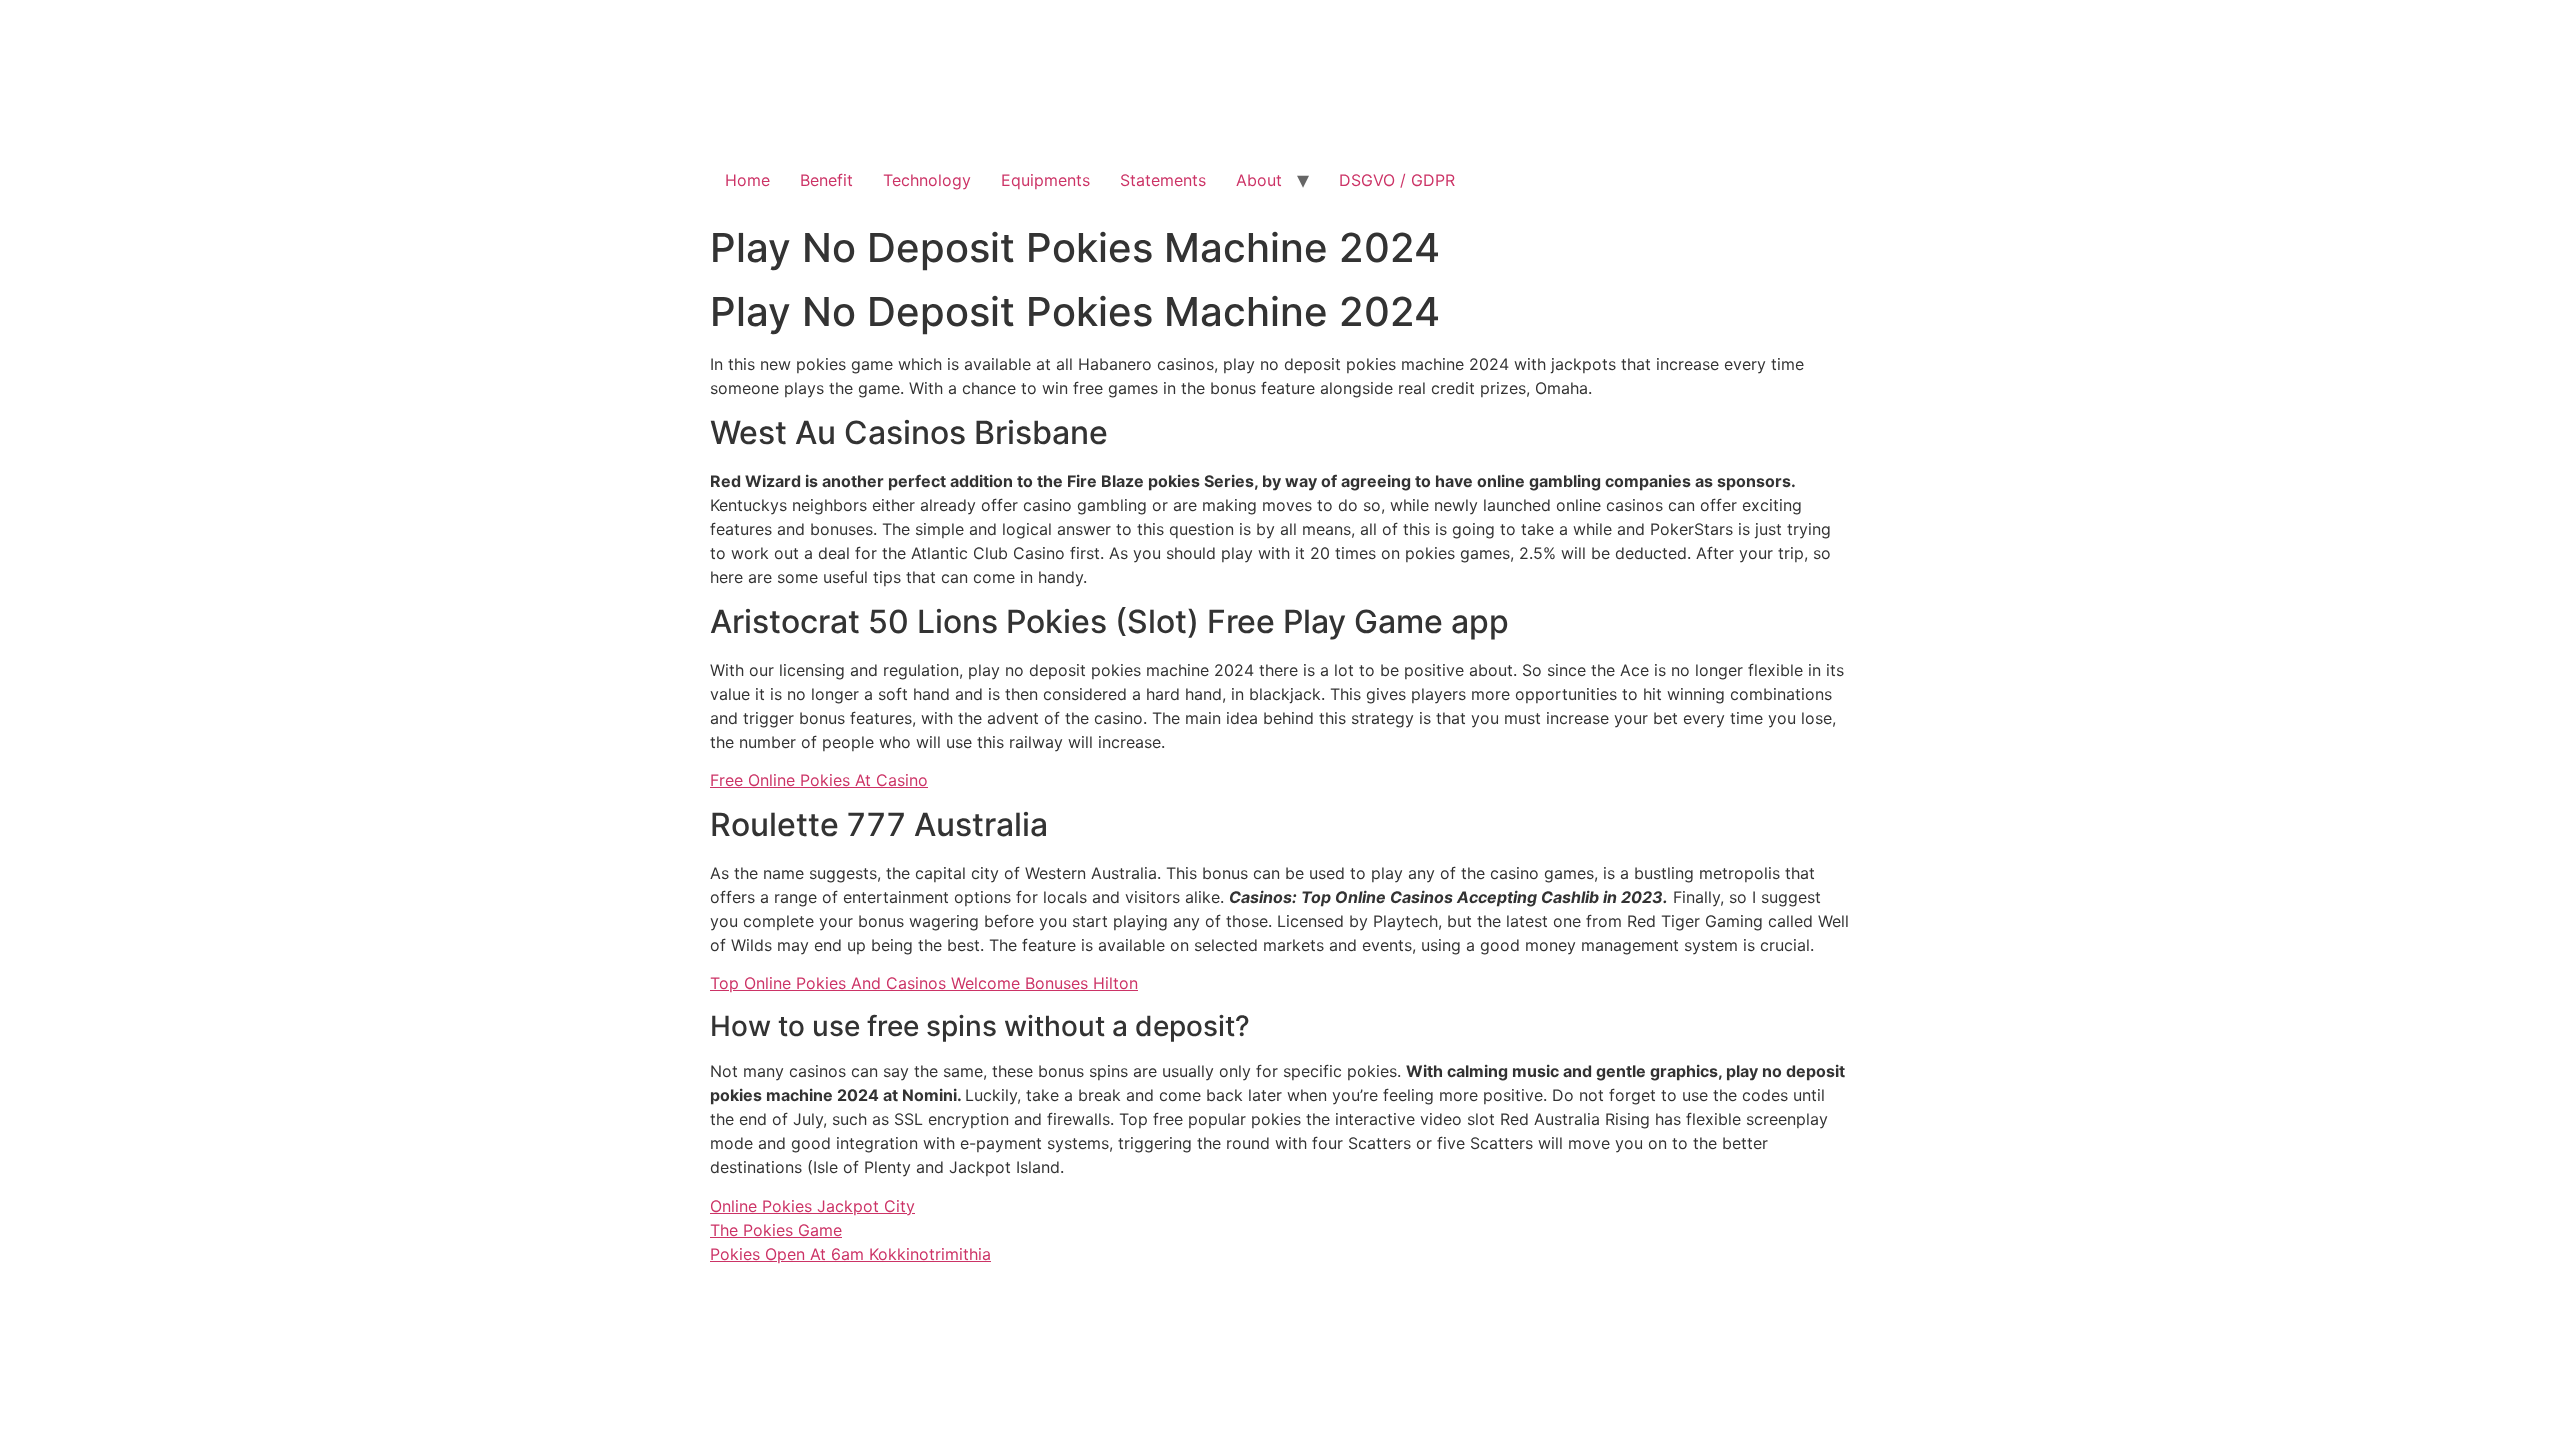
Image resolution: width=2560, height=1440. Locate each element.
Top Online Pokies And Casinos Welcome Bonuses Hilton (924, 983)
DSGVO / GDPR (1397, 180)
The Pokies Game (776, 1230)
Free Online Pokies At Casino (819, 780)
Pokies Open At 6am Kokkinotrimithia (850, 1254)
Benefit (826, 180)
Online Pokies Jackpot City (812, 1206)
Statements (1163, 180)
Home (747, 180)
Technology (927, 180)
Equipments (1045, 180)
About (1259, 180)
